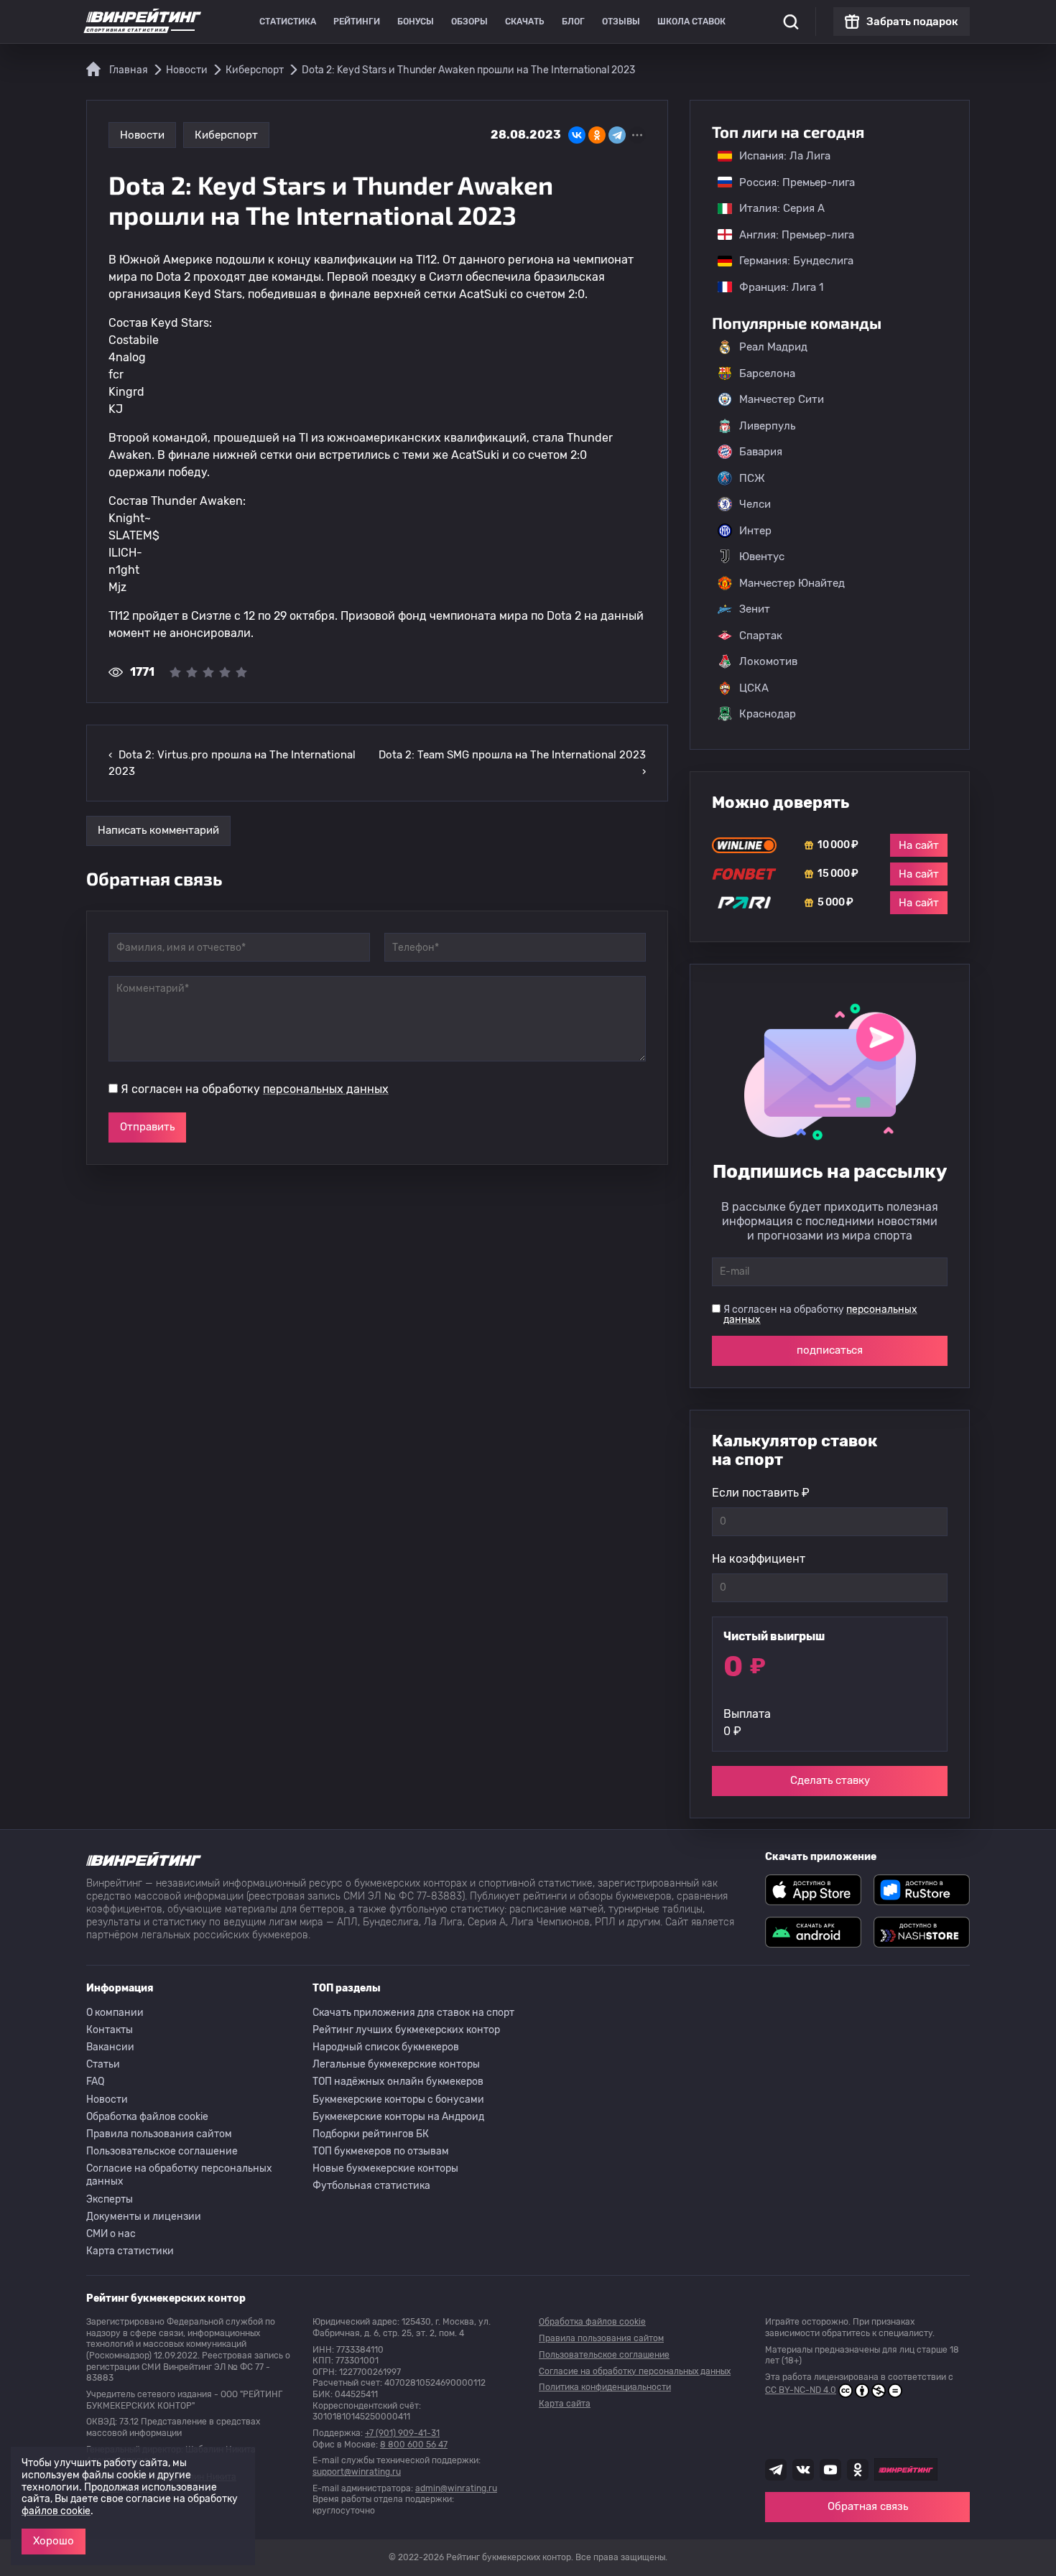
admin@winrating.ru (456, 2488)
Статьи (103, 2064)
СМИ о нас (111, 2234)
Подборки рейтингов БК (371, 2134)
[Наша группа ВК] (803, 2470)
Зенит (755, 609)
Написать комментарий (158, 830)
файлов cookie (56, 2511)
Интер (755, 531)
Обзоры (469, 22)
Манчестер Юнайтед (792, 583)
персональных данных (326, 1089)
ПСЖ (752, 478)
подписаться (830, 1350)
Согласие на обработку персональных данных (179, 2175)
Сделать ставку (830, 1780)
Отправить (147, 1127)
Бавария (761, 452)
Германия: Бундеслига (789, 261)
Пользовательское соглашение (162, 2151)
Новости (142, 135)
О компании (115, 2013)
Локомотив (768, 661)
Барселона (767, 373)
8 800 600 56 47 (414, 2445)
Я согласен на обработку (255, 1089)
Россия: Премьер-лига (790, 182)
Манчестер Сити (782, 399)
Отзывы (621, 22)
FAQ (95, 2082)
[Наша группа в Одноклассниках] (858, 2470)
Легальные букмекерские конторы (396, 2064)
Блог (573, 22)
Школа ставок (691, 22)
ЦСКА (754, 688)
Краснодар (768, 714)
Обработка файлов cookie (147, 2117)
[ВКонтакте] (577, 135)
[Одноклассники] (597, 135)
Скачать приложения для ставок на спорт (413, 2013)
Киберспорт (226, 135)
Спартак (761, 636)
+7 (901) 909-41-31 (402, 2433)
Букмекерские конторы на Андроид (398, 2117)
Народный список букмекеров (386, 2047)
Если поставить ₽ (761, 1493)
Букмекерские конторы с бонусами (398, 2100)
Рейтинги (357, 22)
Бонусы (416, 22)
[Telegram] (617, 135)
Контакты (110, 2030)
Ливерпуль (767, 426)
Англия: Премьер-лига (789, 235)
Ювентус (762, 557)
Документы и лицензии (144, 2217)
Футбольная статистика (371, 2186)
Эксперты (110, 2199)
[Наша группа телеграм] (776, 2470)
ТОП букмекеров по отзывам (381, 2151)
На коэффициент (759, 1559)
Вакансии (110, 2047)
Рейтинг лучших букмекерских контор (406, 2030)
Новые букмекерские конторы (385, 2168)
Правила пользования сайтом (159, 2134)
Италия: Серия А (775, 208)
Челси (755, 504)
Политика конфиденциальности (605, 2387)
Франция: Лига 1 (774, 287)
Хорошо (54, 2541)
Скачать (525, 22)
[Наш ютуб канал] (830, 2470)
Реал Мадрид (773, 347)
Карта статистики (130, 2251)
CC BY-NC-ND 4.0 (801, 2390)
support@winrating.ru (357, 2472)
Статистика (288, 22)
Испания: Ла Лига (785, 156)
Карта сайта (565, 2404)
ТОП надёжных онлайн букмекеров (398, 2082)
